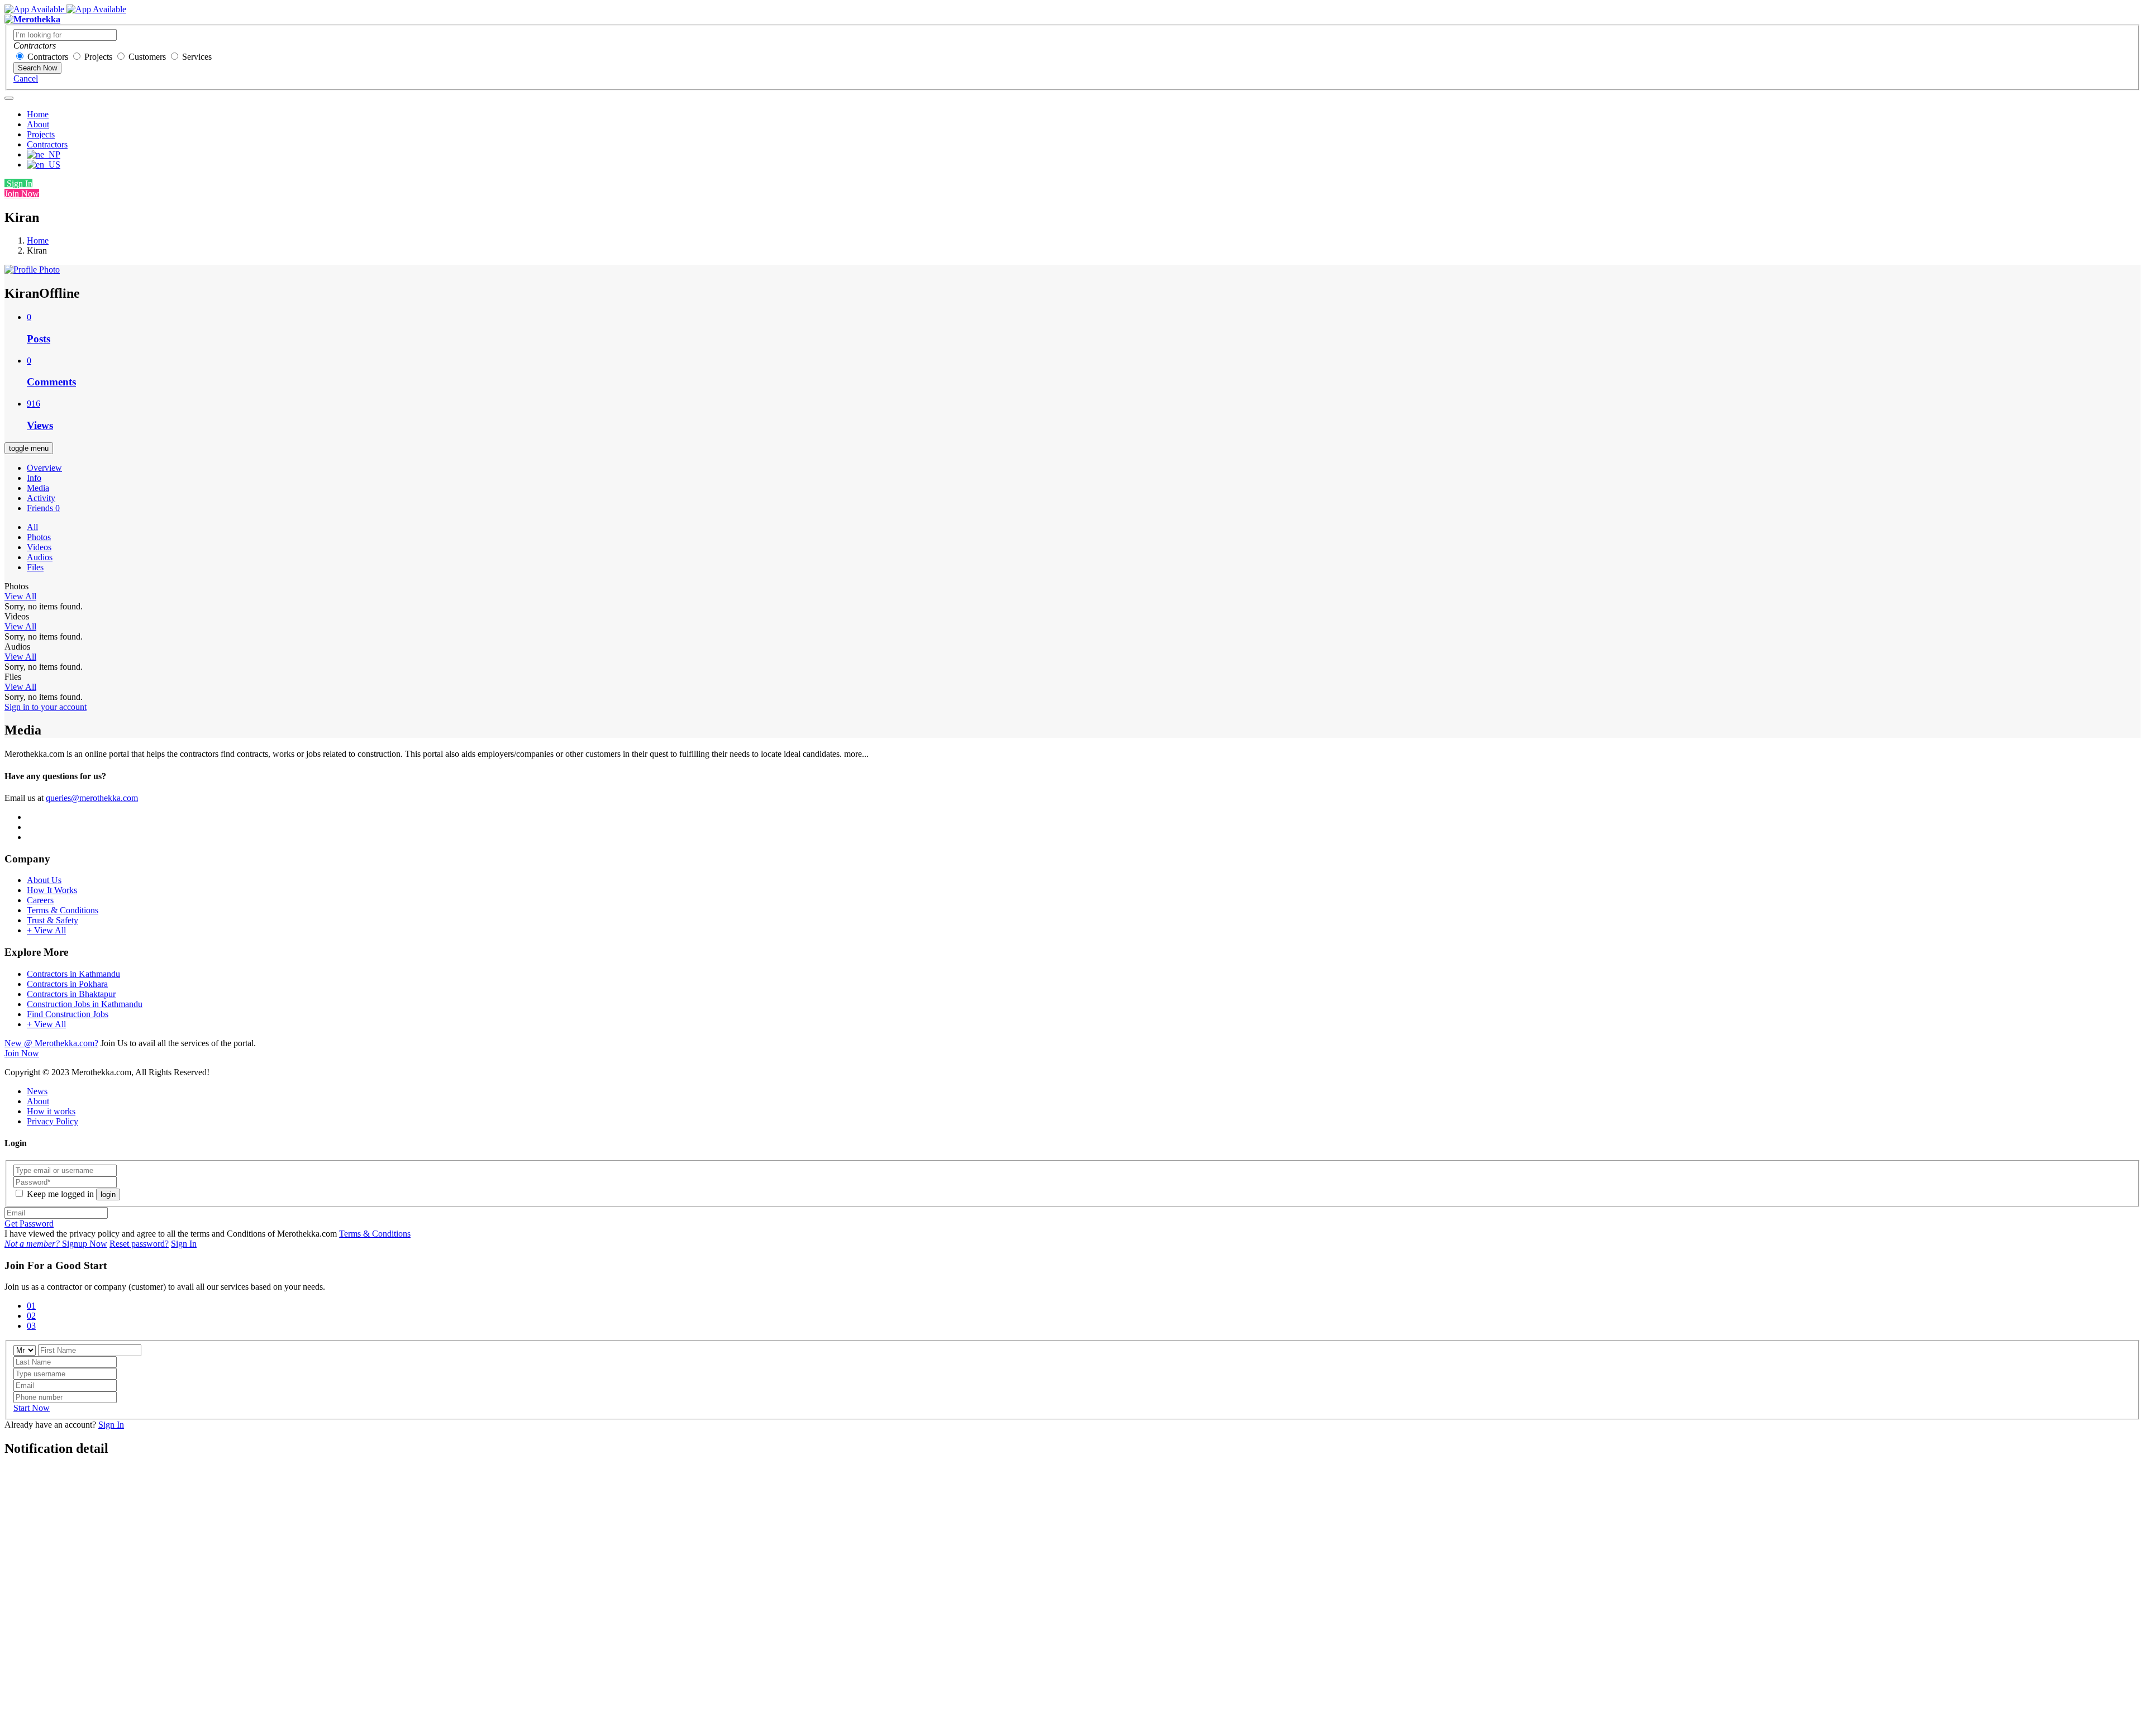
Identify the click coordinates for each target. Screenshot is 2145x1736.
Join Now (22, 194)
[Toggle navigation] (9, 98)
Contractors (48, 57)
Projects (98, 57)
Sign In (18, 183)
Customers (147, 57)
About (38, 124)
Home (38, 114)
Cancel (26, 78)
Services (197, 57)
